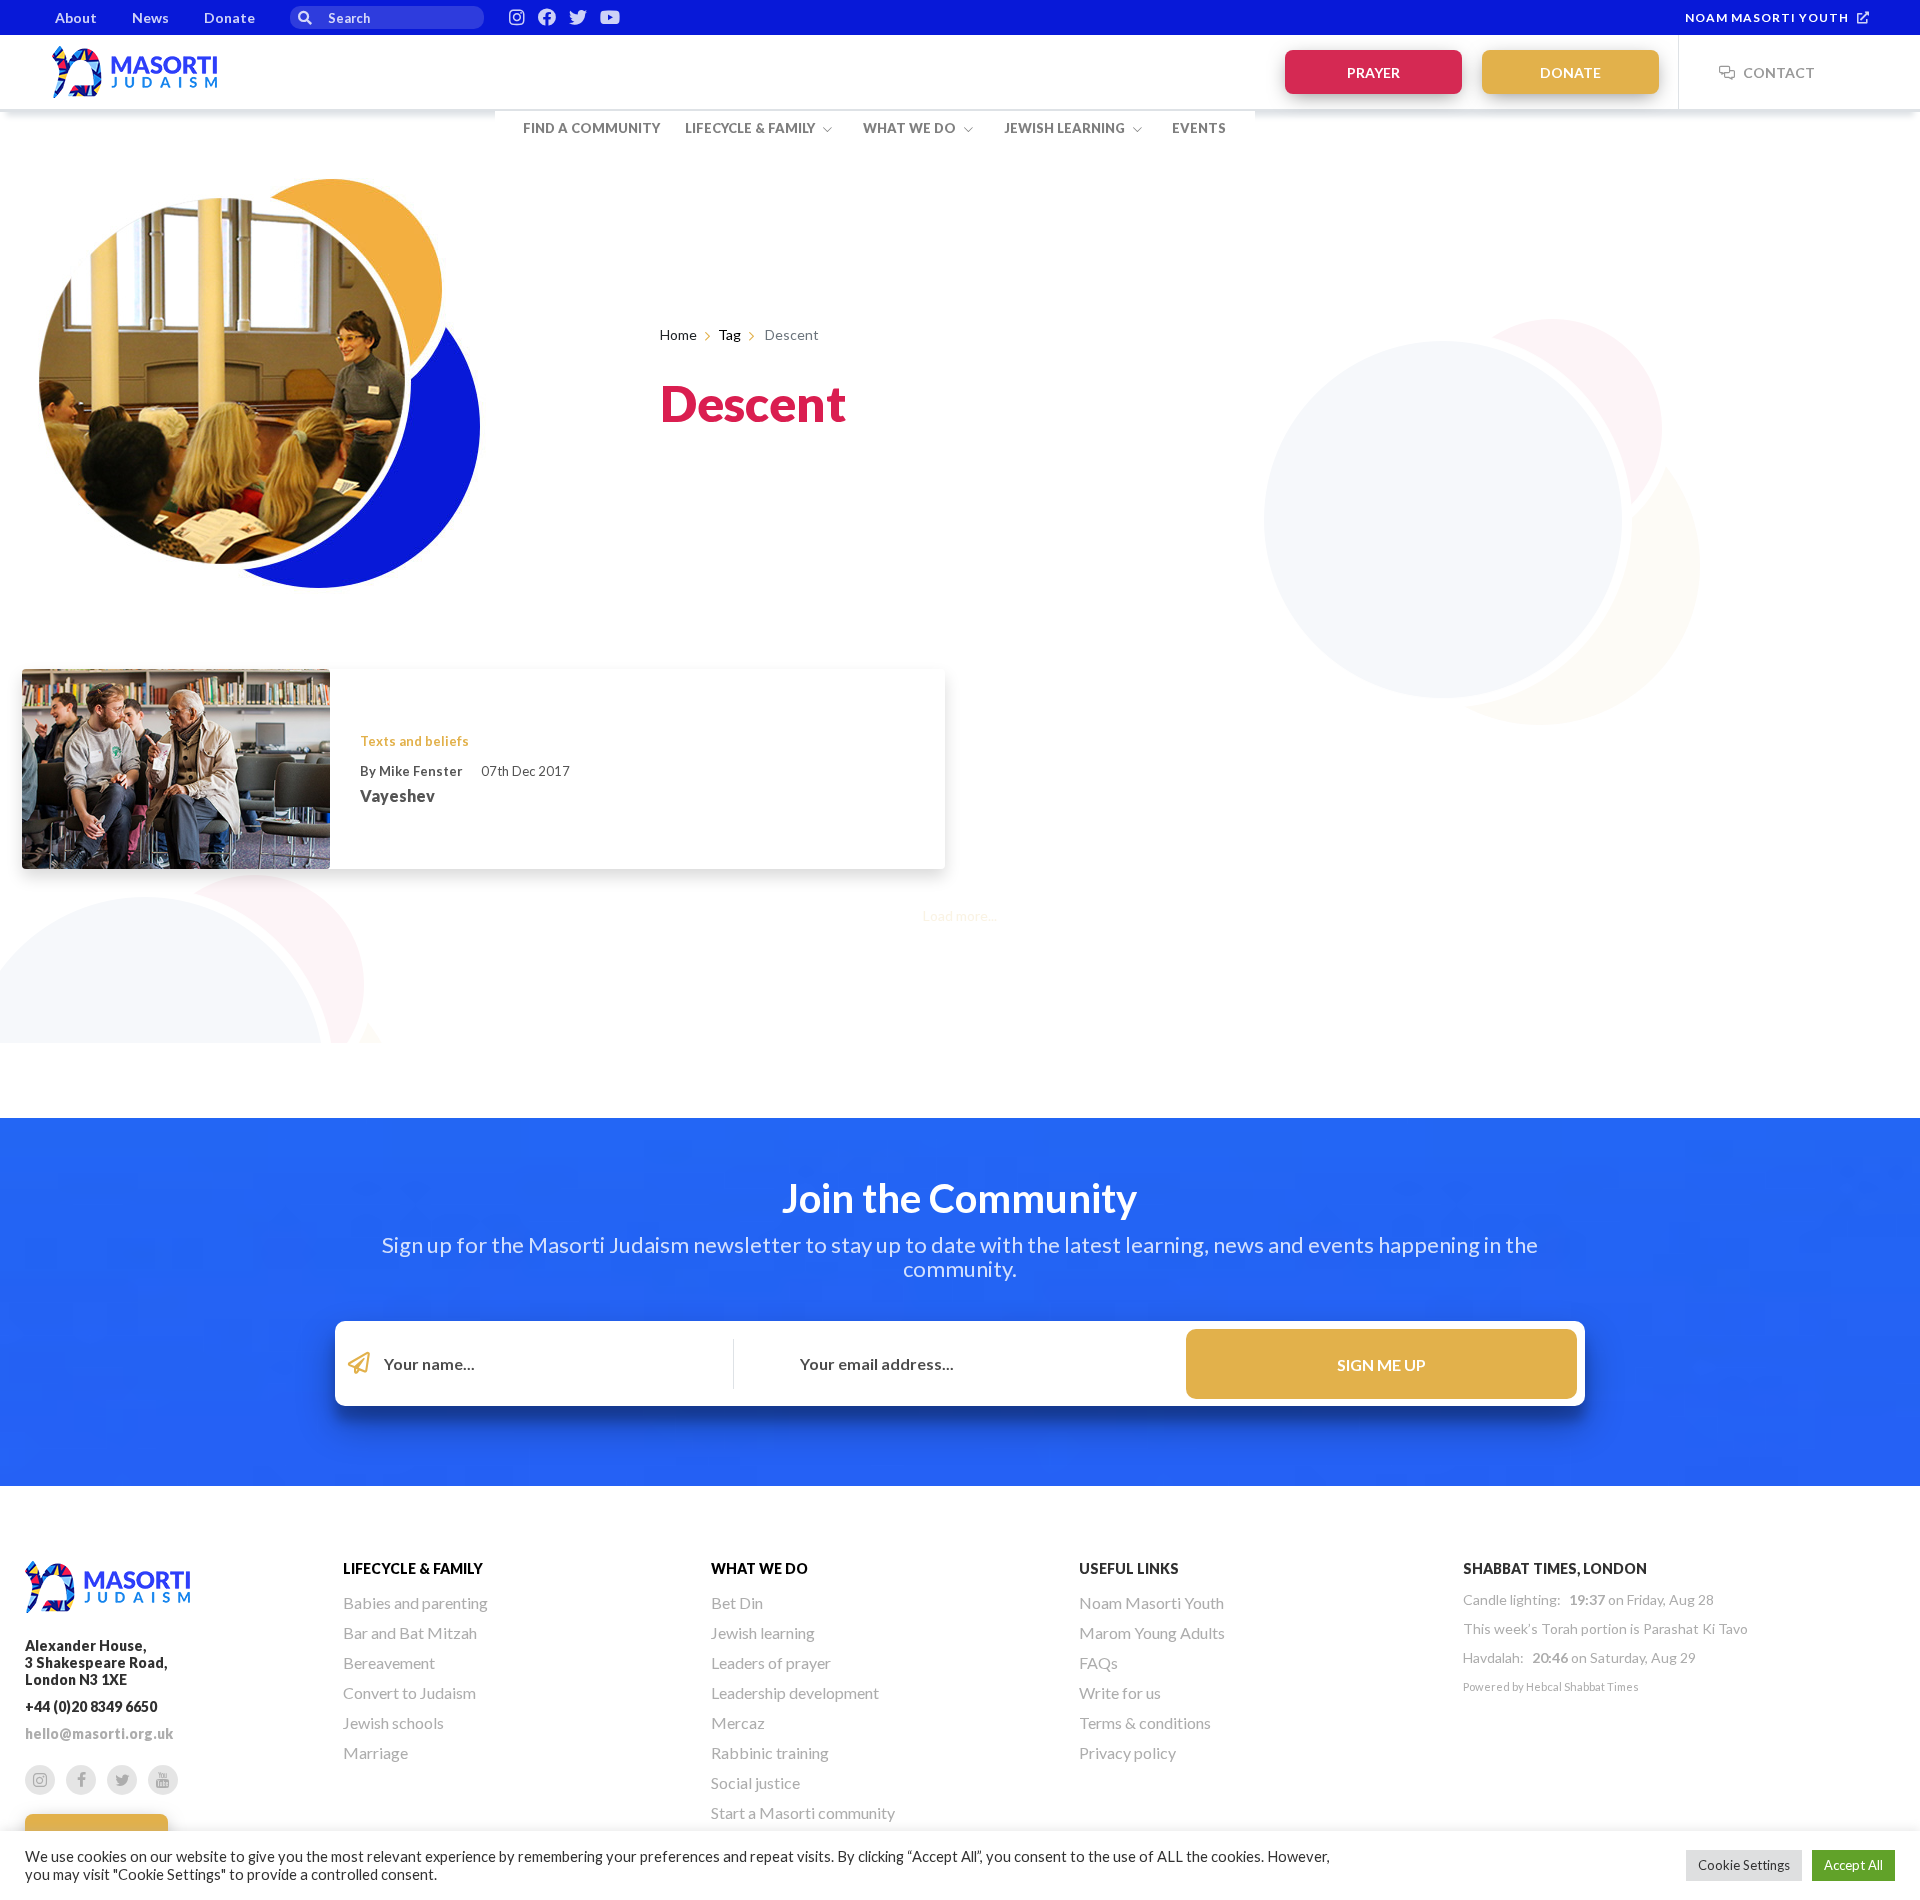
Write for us (1120, 1692)
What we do (911, 128)
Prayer (1373, 72)
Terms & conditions (1145, 1722)
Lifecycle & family (751, 128)
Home (678, 334)
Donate (229, 17)
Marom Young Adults (1152, 1632)
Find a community (591, 128)
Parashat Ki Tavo (1695, 1628)
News (150, 17)
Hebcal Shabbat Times (1582, 1686)
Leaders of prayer (771, 1662)
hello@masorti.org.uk (99, 1733)
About (76, 17)
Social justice (755, 1782)
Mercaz (738, 1722)
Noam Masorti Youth (1767, 17)
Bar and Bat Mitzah (410, 1632)
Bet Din (737, 1602)
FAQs (1098, 1662)
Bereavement (389, 1662)
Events (1199, 128)
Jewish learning (1066, 128)
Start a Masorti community (803, 1812)
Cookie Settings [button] (1744, 1865)
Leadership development (795, 1692)
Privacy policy (1127, 1752)
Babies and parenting (415, 1602)
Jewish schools (393, 1722)
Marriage (375, 1752)
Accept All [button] (1853, 1865)
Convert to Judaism (409, 1692)
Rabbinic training (770, 1752)
